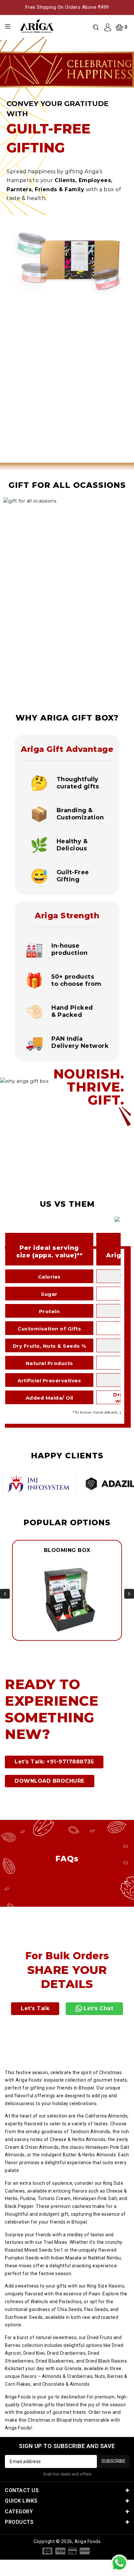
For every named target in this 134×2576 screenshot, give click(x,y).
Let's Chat (98, 2008)
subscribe (114, 2461)
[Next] (129, 1594)
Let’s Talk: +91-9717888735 (54, 1762)
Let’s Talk (35, 2008)
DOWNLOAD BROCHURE (50, 1781)
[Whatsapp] (119, 2563)
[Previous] (5, 1594)
